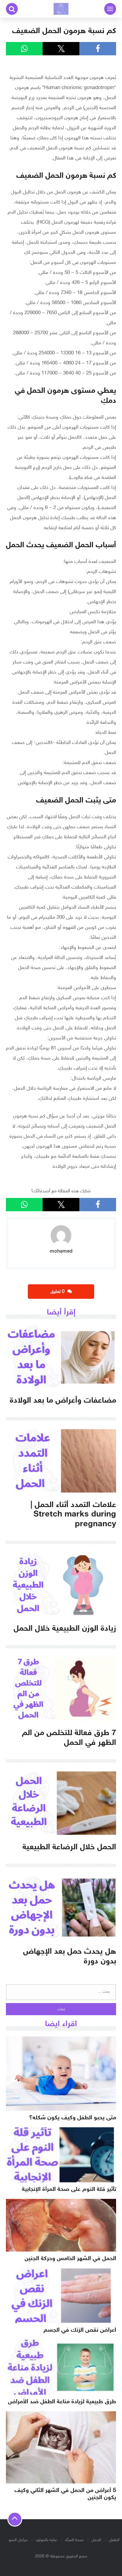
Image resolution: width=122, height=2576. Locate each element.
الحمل (96, 2540)
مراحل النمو (18, 2540)
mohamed (61, 1251)
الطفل (114, 2540)
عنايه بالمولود (46, 2540)
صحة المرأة (74, 2540)
